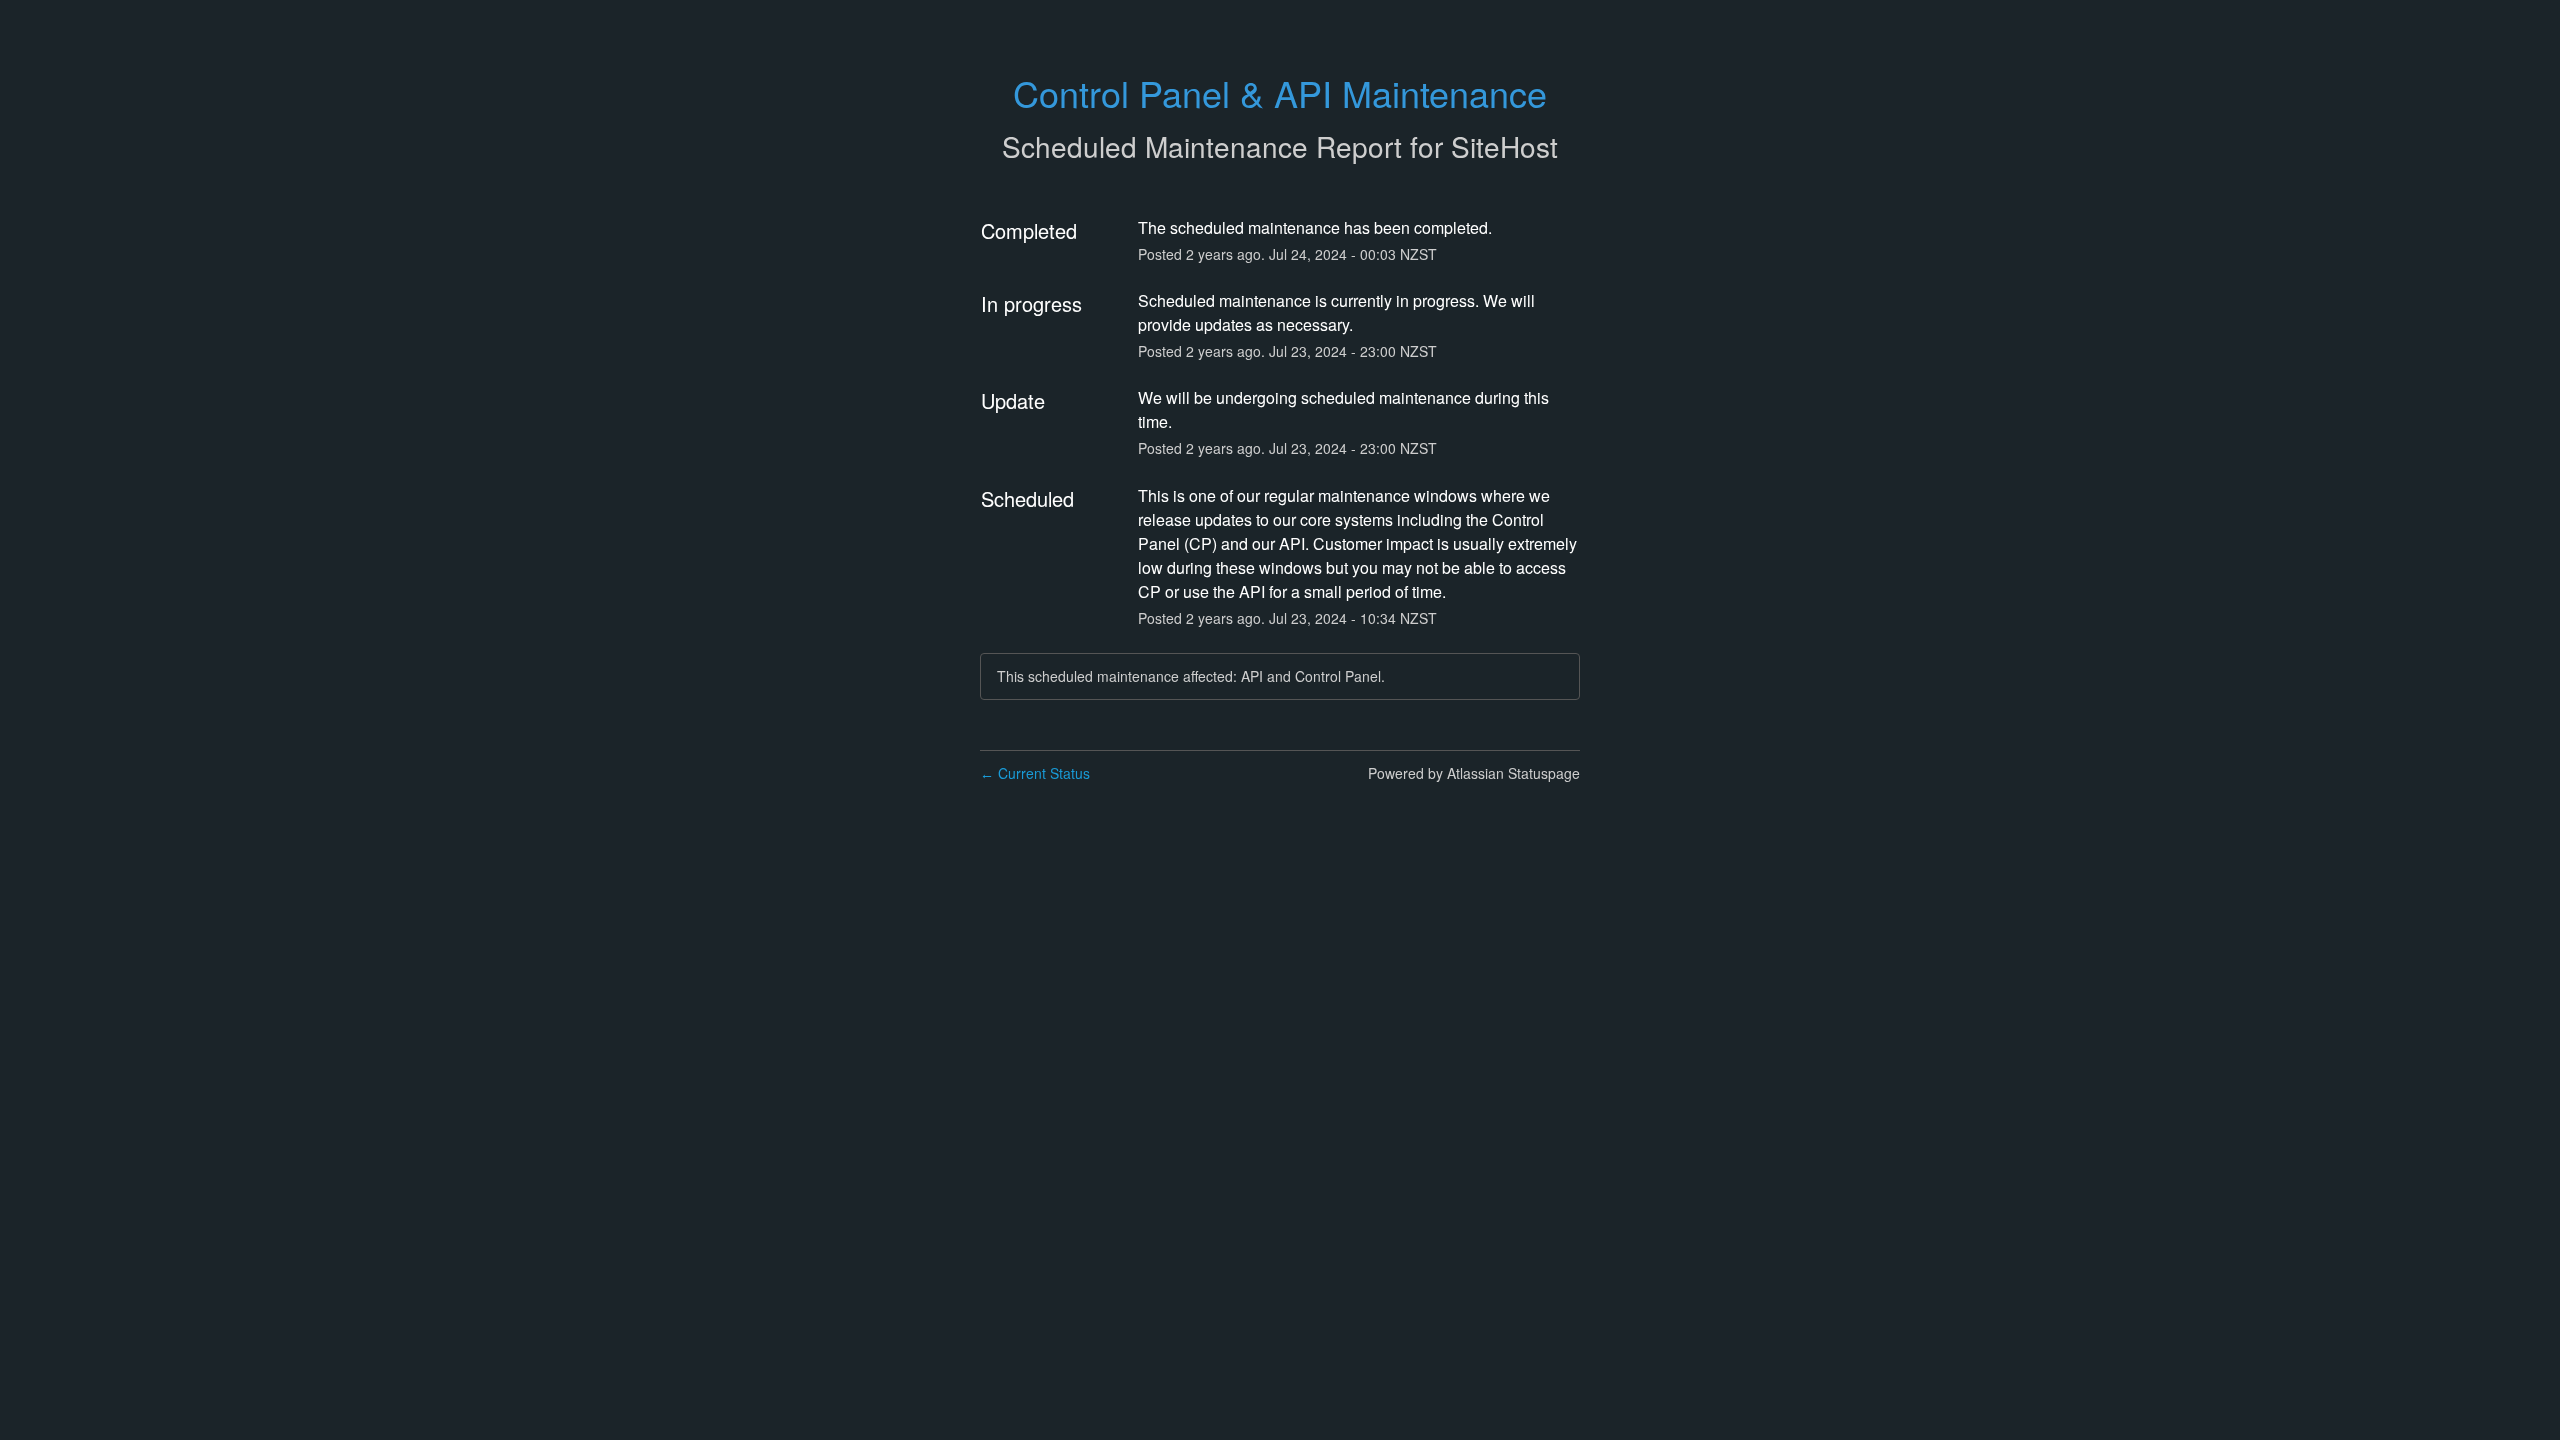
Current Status (1035, 773)
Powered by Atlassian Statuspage (1474, 773)
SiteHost (1504, 146)
